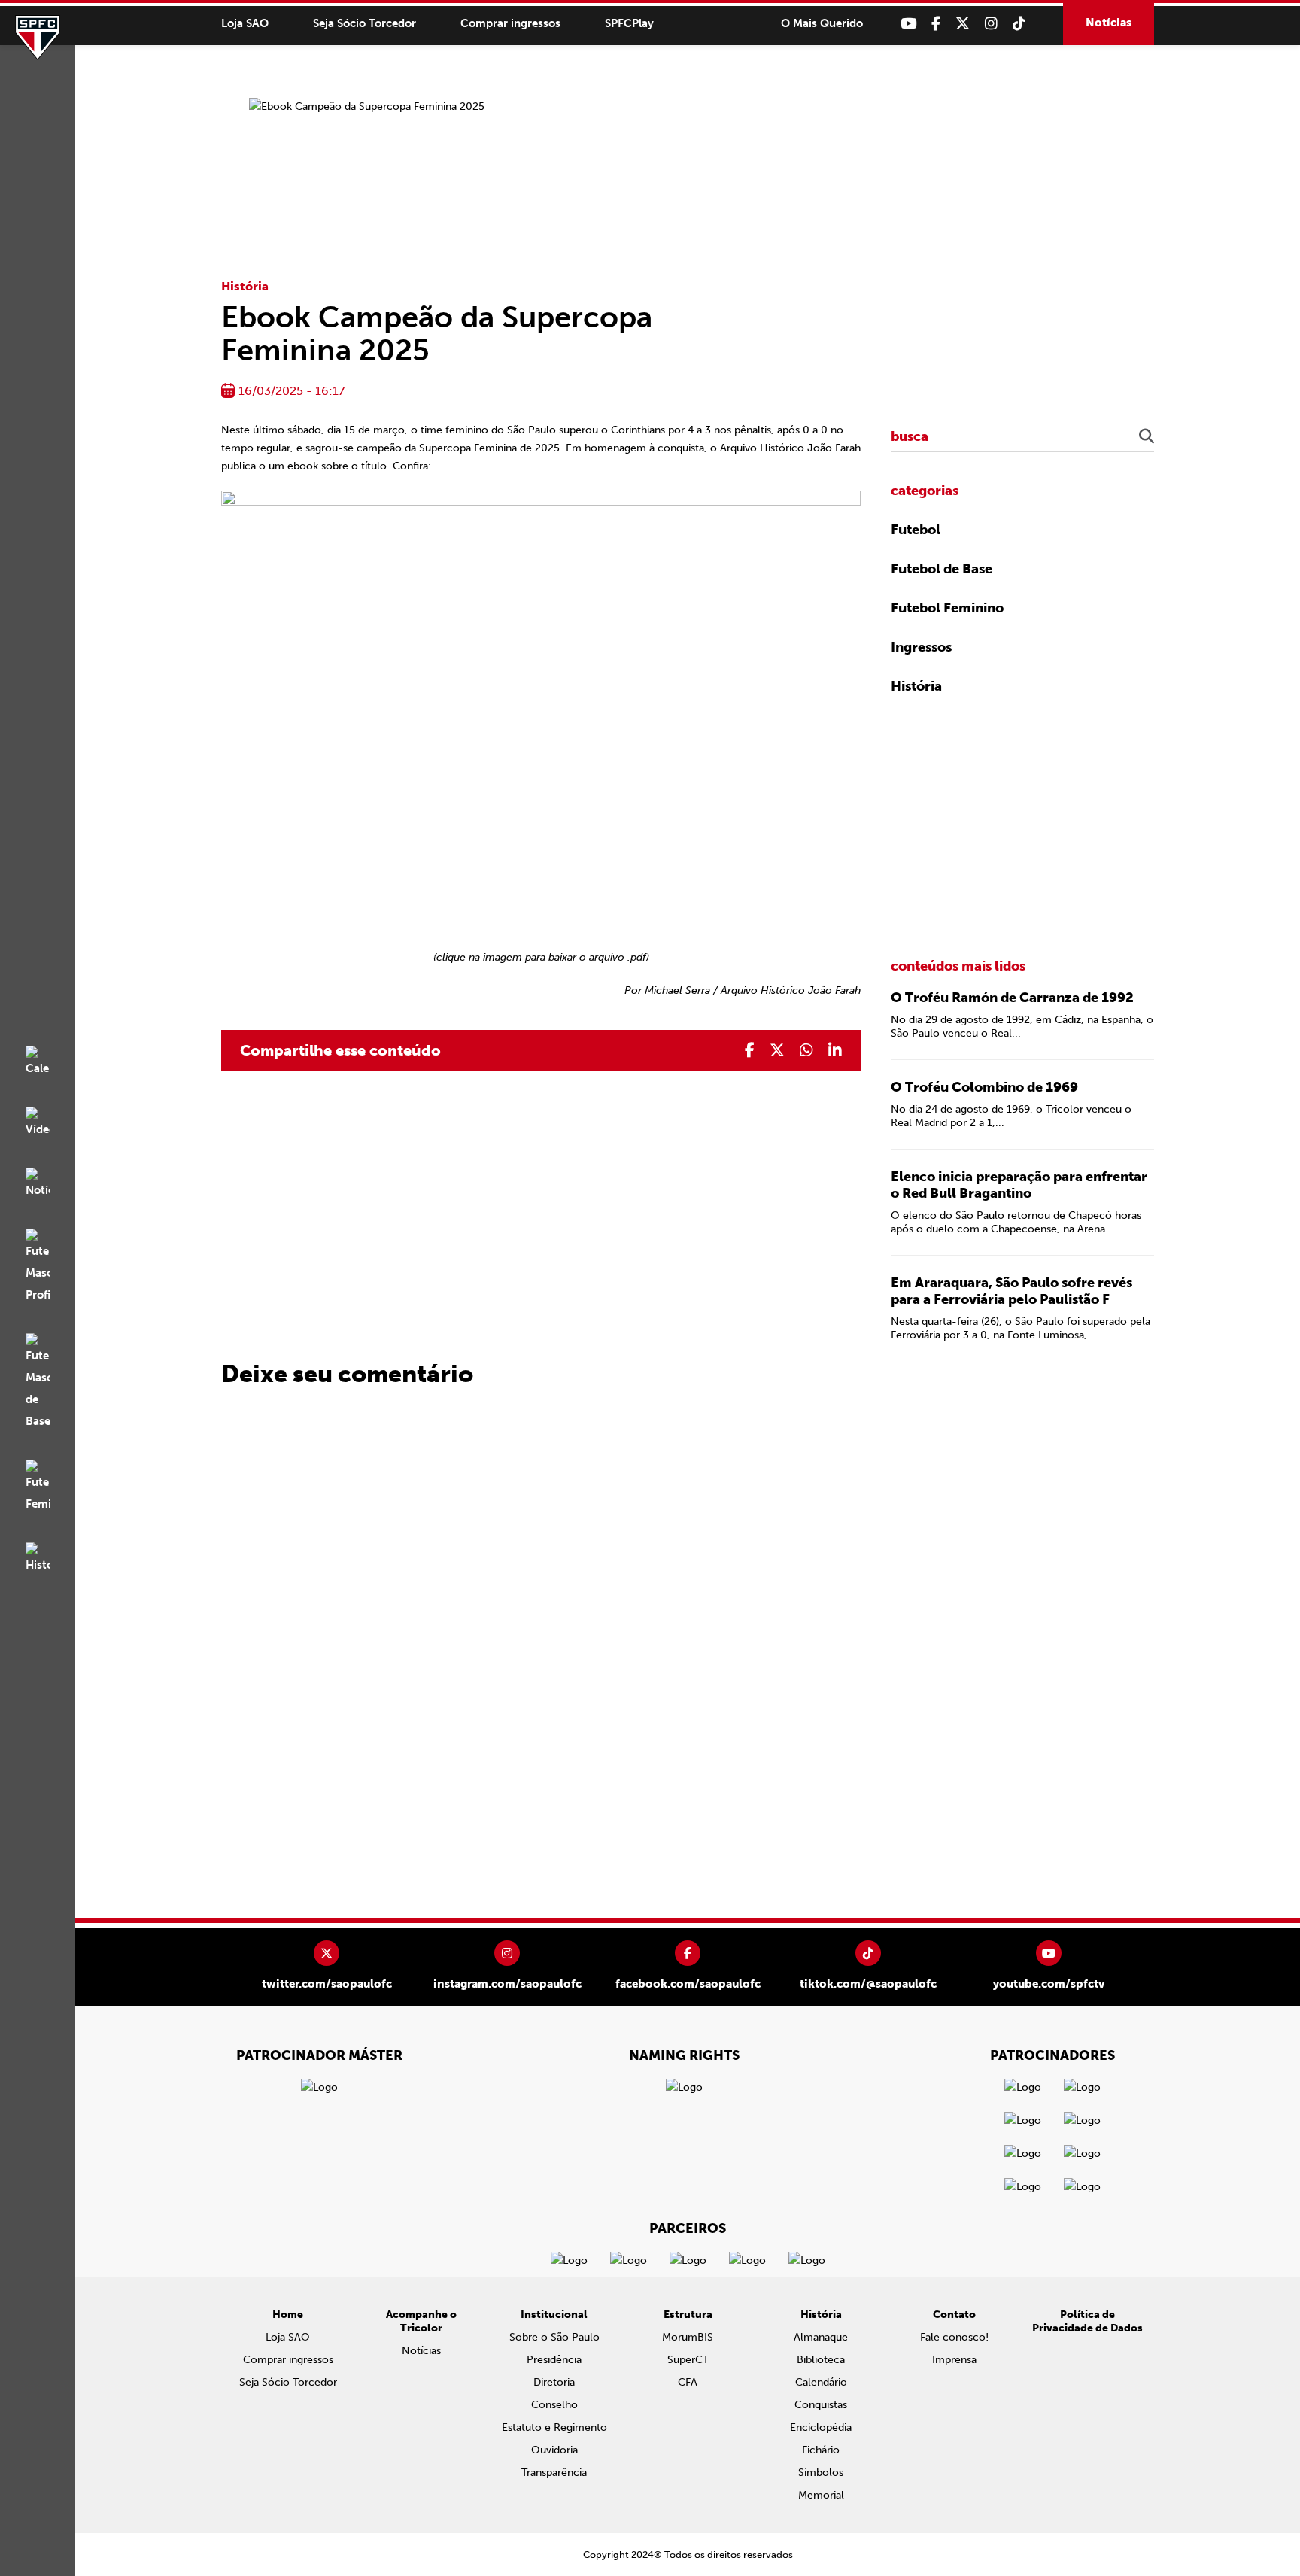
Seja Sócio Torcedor (364, 23)
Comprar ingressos (510, 23)
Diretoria (554, 2382)
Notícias (1109, 23)
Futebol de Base (942, 569)
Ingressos (921, 647)
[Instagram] (991, 24)
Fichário (821, 2450)
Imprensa (954, 2360)
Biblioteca (821, 2360)
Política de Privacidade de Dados (1087, 2321)
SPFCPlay (629, 23)
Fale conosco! (954, 2337)
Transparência (554, 2473)
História (245, 286)
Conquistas (821, 2405)
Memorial (821, 2495)
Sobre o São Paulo (554, 2337)
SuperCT (688, 2360)
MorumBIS (688, 2337)
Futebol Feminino (947, 608)
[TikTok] (1019, 24)
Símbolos (821, 2473)
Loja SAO (245, 23)
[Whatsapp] (806, 1050)
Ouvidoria (554, 2450)
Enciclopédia (821, 2427)
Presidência (554, 2360)
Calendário (821, 2382)
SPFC (38, 38)
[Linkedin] (835, 1050)
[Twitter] (963, 24)
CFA (688, 2382)
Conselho (554, 2405)
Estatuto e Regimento (554, 2427)
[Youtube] (908, 24)
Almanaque (821, 2337)
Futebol (916, 530)
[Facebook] (936, 24)
